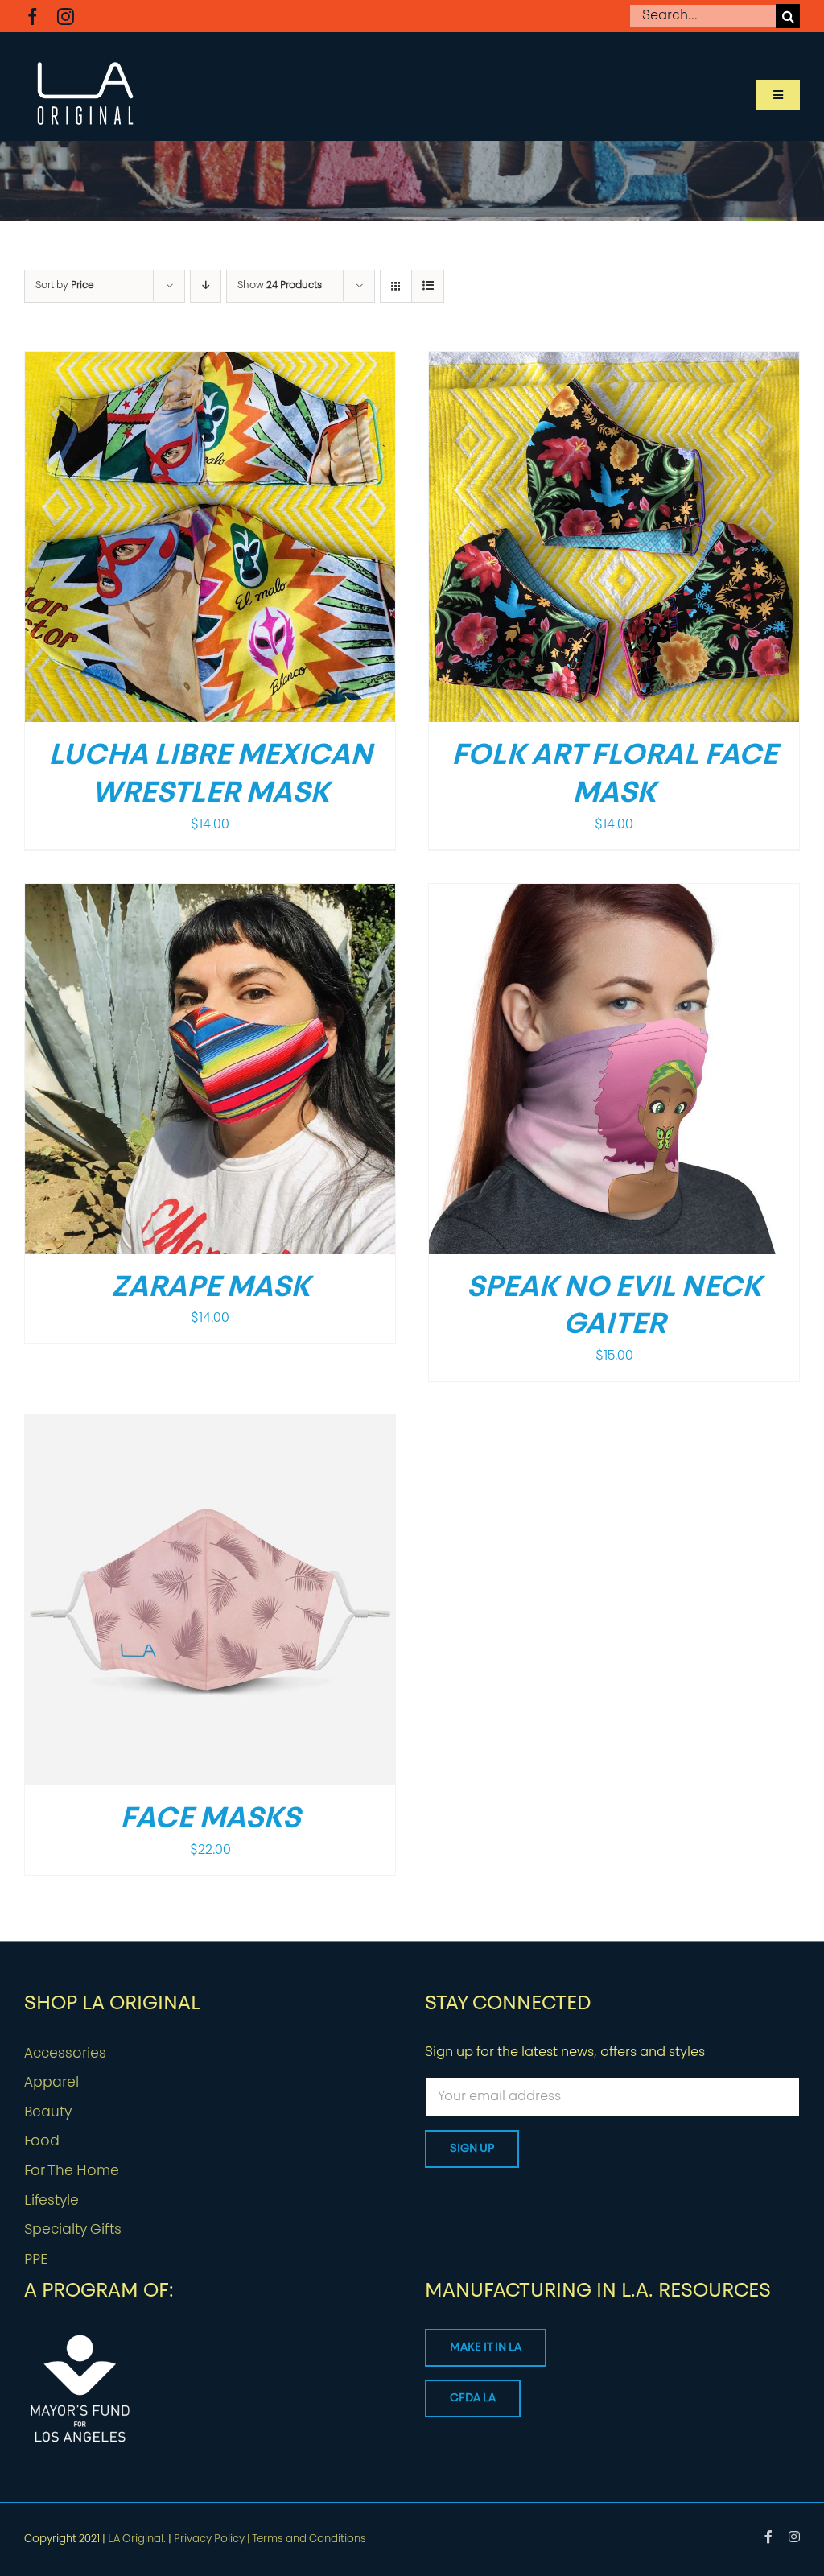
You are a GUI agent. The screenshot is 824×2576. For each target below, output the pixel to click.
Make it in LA (486, 2348)
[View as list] (428, 286)
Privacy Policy (209, 2539)
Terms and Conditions (309, 2539)
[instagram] (66, 17)
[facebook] (33, 17)
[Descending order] (206, 286)
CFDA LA (473, 2398)
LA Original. (137, 2539)
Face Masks (210, 1820)
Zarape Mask (210, 1289)
